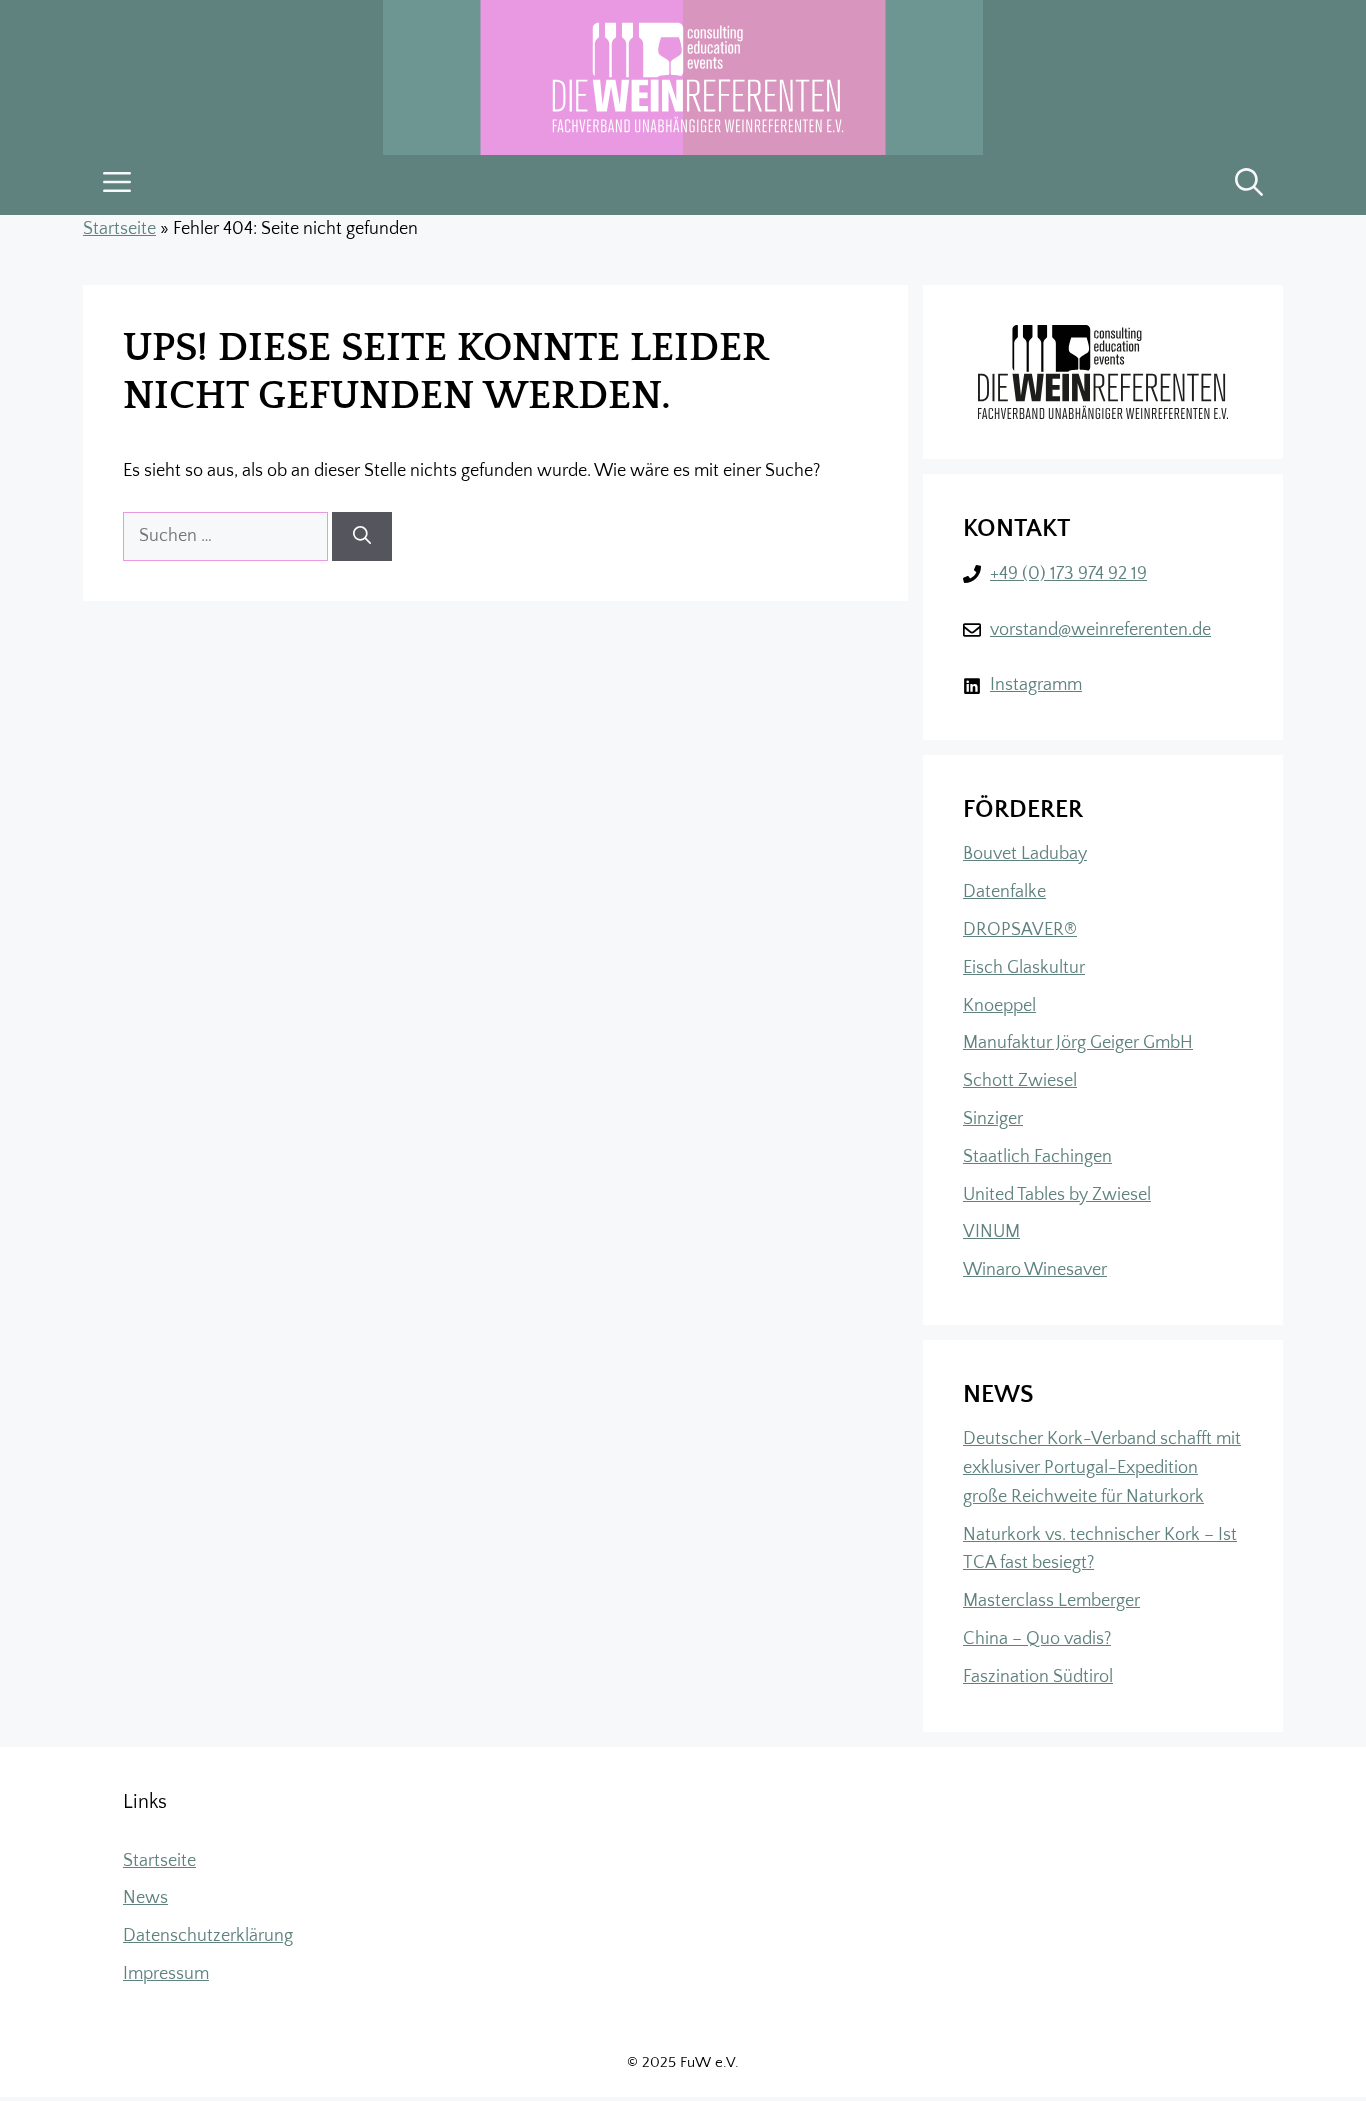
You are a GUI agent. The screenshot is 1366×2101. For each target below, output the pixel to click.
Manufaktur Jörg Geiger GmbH (1078, 1043)
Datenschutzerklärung (208, 1936)
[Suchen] (362, 536)
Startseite (119, 229)
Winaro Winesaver (1035, 1270)
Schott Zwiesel (1020, 1081)
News (145, 1898)
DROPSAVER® (1020, 930)
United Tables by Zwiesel (1057, 1195)
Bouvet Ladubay (1025, 854)
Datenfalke (1004, 892)
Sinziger (993, 1119)
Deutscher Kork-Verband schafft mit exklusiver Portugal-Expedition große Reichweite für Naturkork (1102, 1468)
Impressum (166, 1974)
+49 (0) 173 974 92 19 (1068, 574)
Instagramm (1036, 685)
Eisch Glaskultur (1024, 968)
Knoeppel (999, 1006)
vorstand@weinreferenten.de (1100, 630)
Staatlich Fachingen (1037, 1157)
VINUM (991, 1232)
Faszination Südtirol (1038, 1677)
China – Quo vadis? (1037, 1639)
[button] (1249, 185)
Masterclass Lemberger (1051, 1601)
